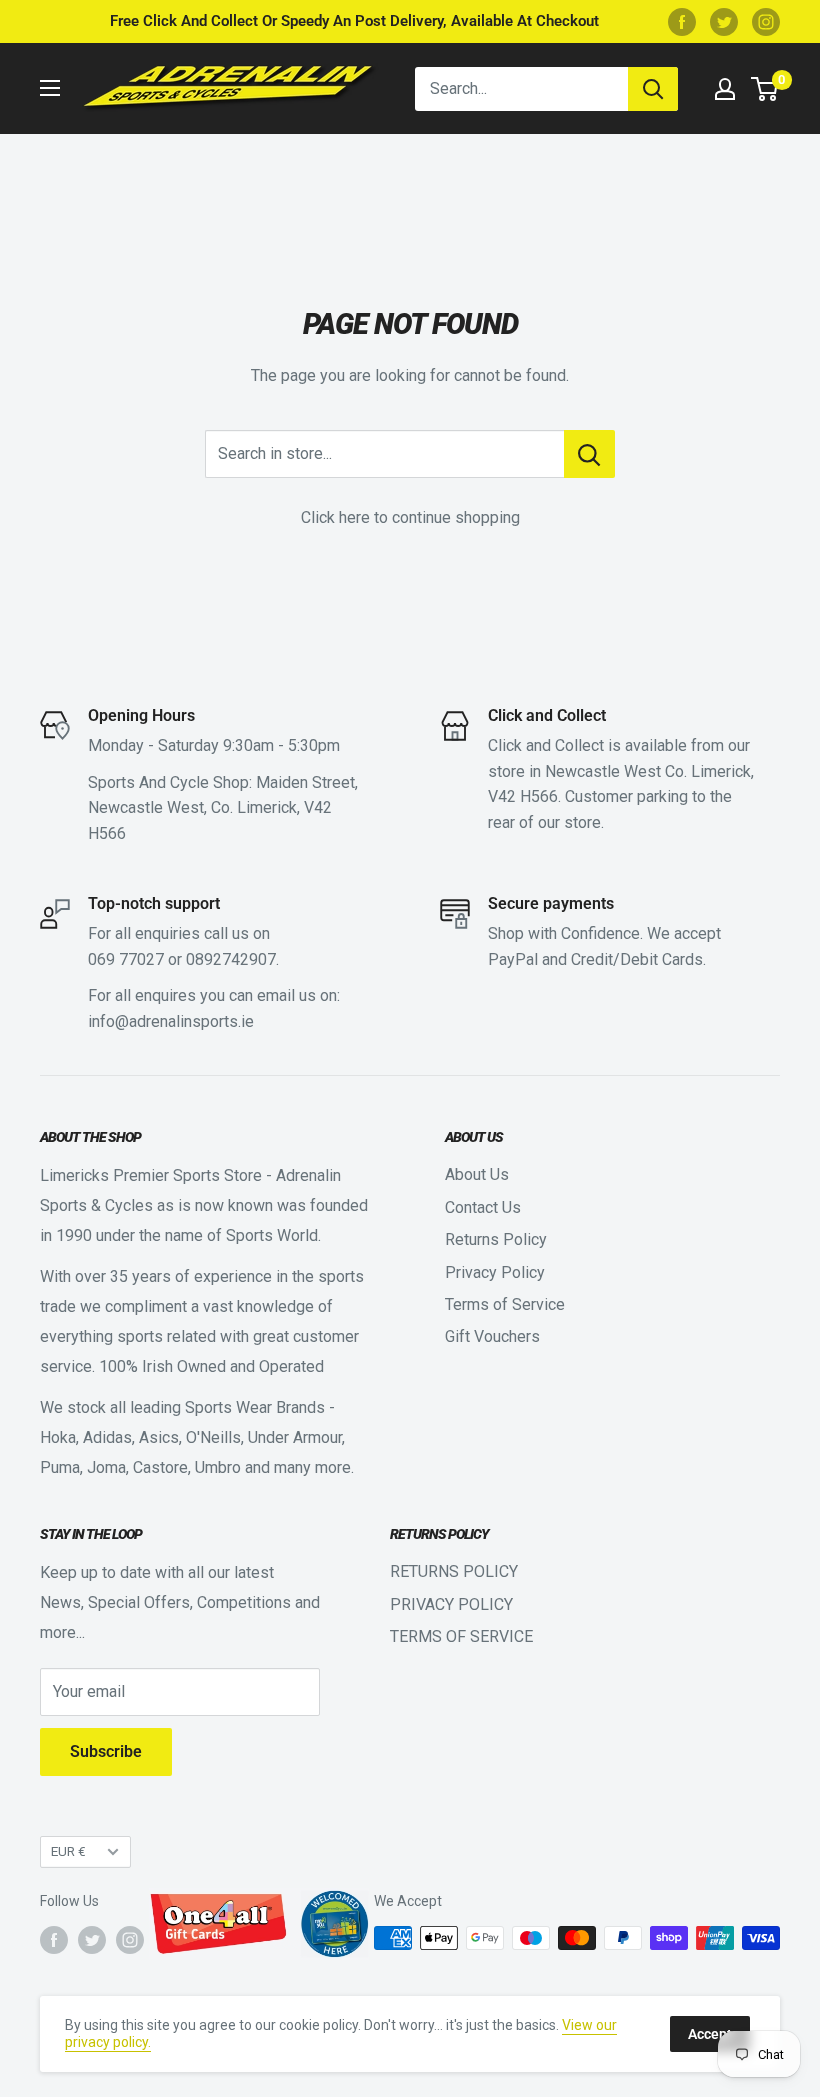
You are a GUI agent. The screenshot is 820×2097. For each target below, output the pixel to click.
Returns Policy (496, 1239)
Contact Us (483, 1207)
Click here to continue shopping (410, 517)
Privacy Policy (495, 1272)
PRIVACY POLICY (451, 1604)
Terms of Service (505, 1304)
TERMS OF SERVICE (461, 1636)
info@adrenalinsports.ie (171, 1021)
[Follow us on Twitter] (724, 21)
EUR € (68, 1851)
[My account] (725, 89)
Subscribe (106, 1751)
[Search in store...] (589, 454)
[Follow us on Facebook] (682, 21)
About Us (477, 1174)
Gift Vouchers (492, 1336)
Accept (710, 2034)
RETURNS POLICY (454, 1571)
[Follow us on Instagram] (766, 21)
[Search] (653, 89)
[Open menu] (50, 88)
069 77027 (126, 959)
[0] (765, 89)
